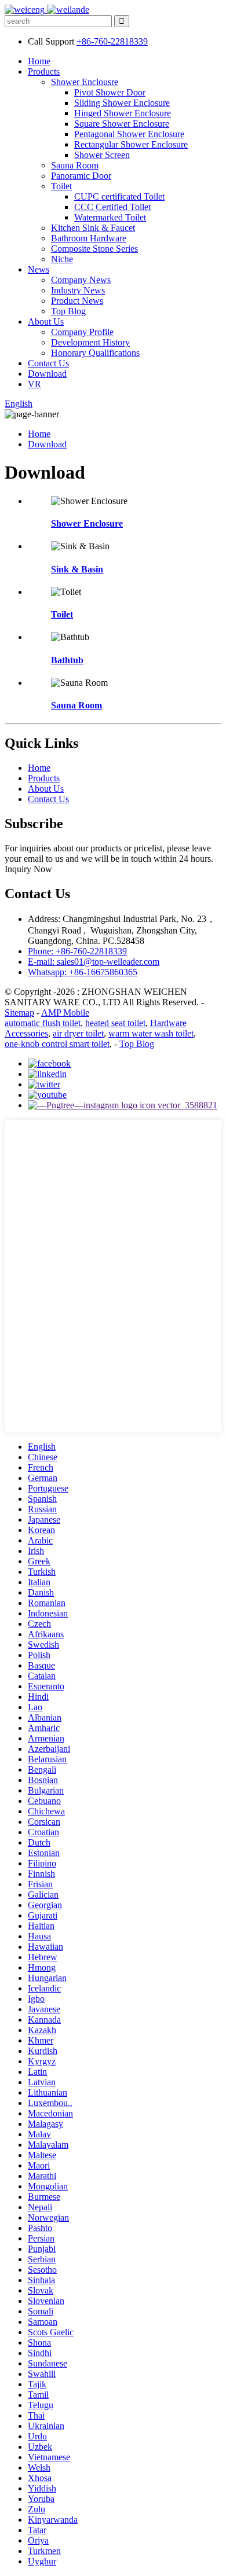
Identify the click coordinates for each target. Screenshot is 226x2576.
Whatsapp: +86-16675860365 (83, 972)
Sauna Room (75, 165)
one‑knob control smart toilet (57, 1044)
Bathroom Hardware (89, 238)
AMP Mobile (65, 1013)
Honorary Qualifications (95, 353)
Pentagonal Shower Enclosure (129, 134)
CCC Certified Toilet (112, 207)
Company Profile (82, 332)
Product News (77, 301)
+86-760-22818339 (112, 41)
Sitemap (19, 1013)
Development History (90, 342)
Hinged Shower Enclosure (123, 113)
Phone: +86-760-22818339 (77, 951)
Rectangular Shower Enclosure (131, 144)
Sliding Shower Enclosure (122, 103)
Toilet (61, 186)
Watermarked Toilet (110, 217)
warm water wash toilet (151, 1033)
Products (44, 71)
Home (39, 61)
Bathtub (67, 660)
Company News (81, 280)
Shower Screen (102, 155)
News (39, 269)
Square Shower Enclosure (122, 124)
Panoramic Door (81, 176)
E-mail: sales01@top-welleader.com (94, 962)
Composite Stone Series (94, 249)
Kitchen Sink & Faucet (93, 228)
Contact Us (48, 363)
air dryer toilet (78, 1033)
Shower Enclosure (87, 523)
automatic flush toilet (43, 1023)
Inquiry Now (28, 869)
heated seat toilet (115, 1023)
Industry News (78, 290)
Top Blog (68, 311)
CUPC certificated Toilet (119, 196)
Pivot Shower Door (110, 92)
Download (47, 374)
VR (34, 384)
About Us (46, 321)
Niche (62, 259)
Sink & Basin (77, 569)
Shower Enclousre (85, 82)
